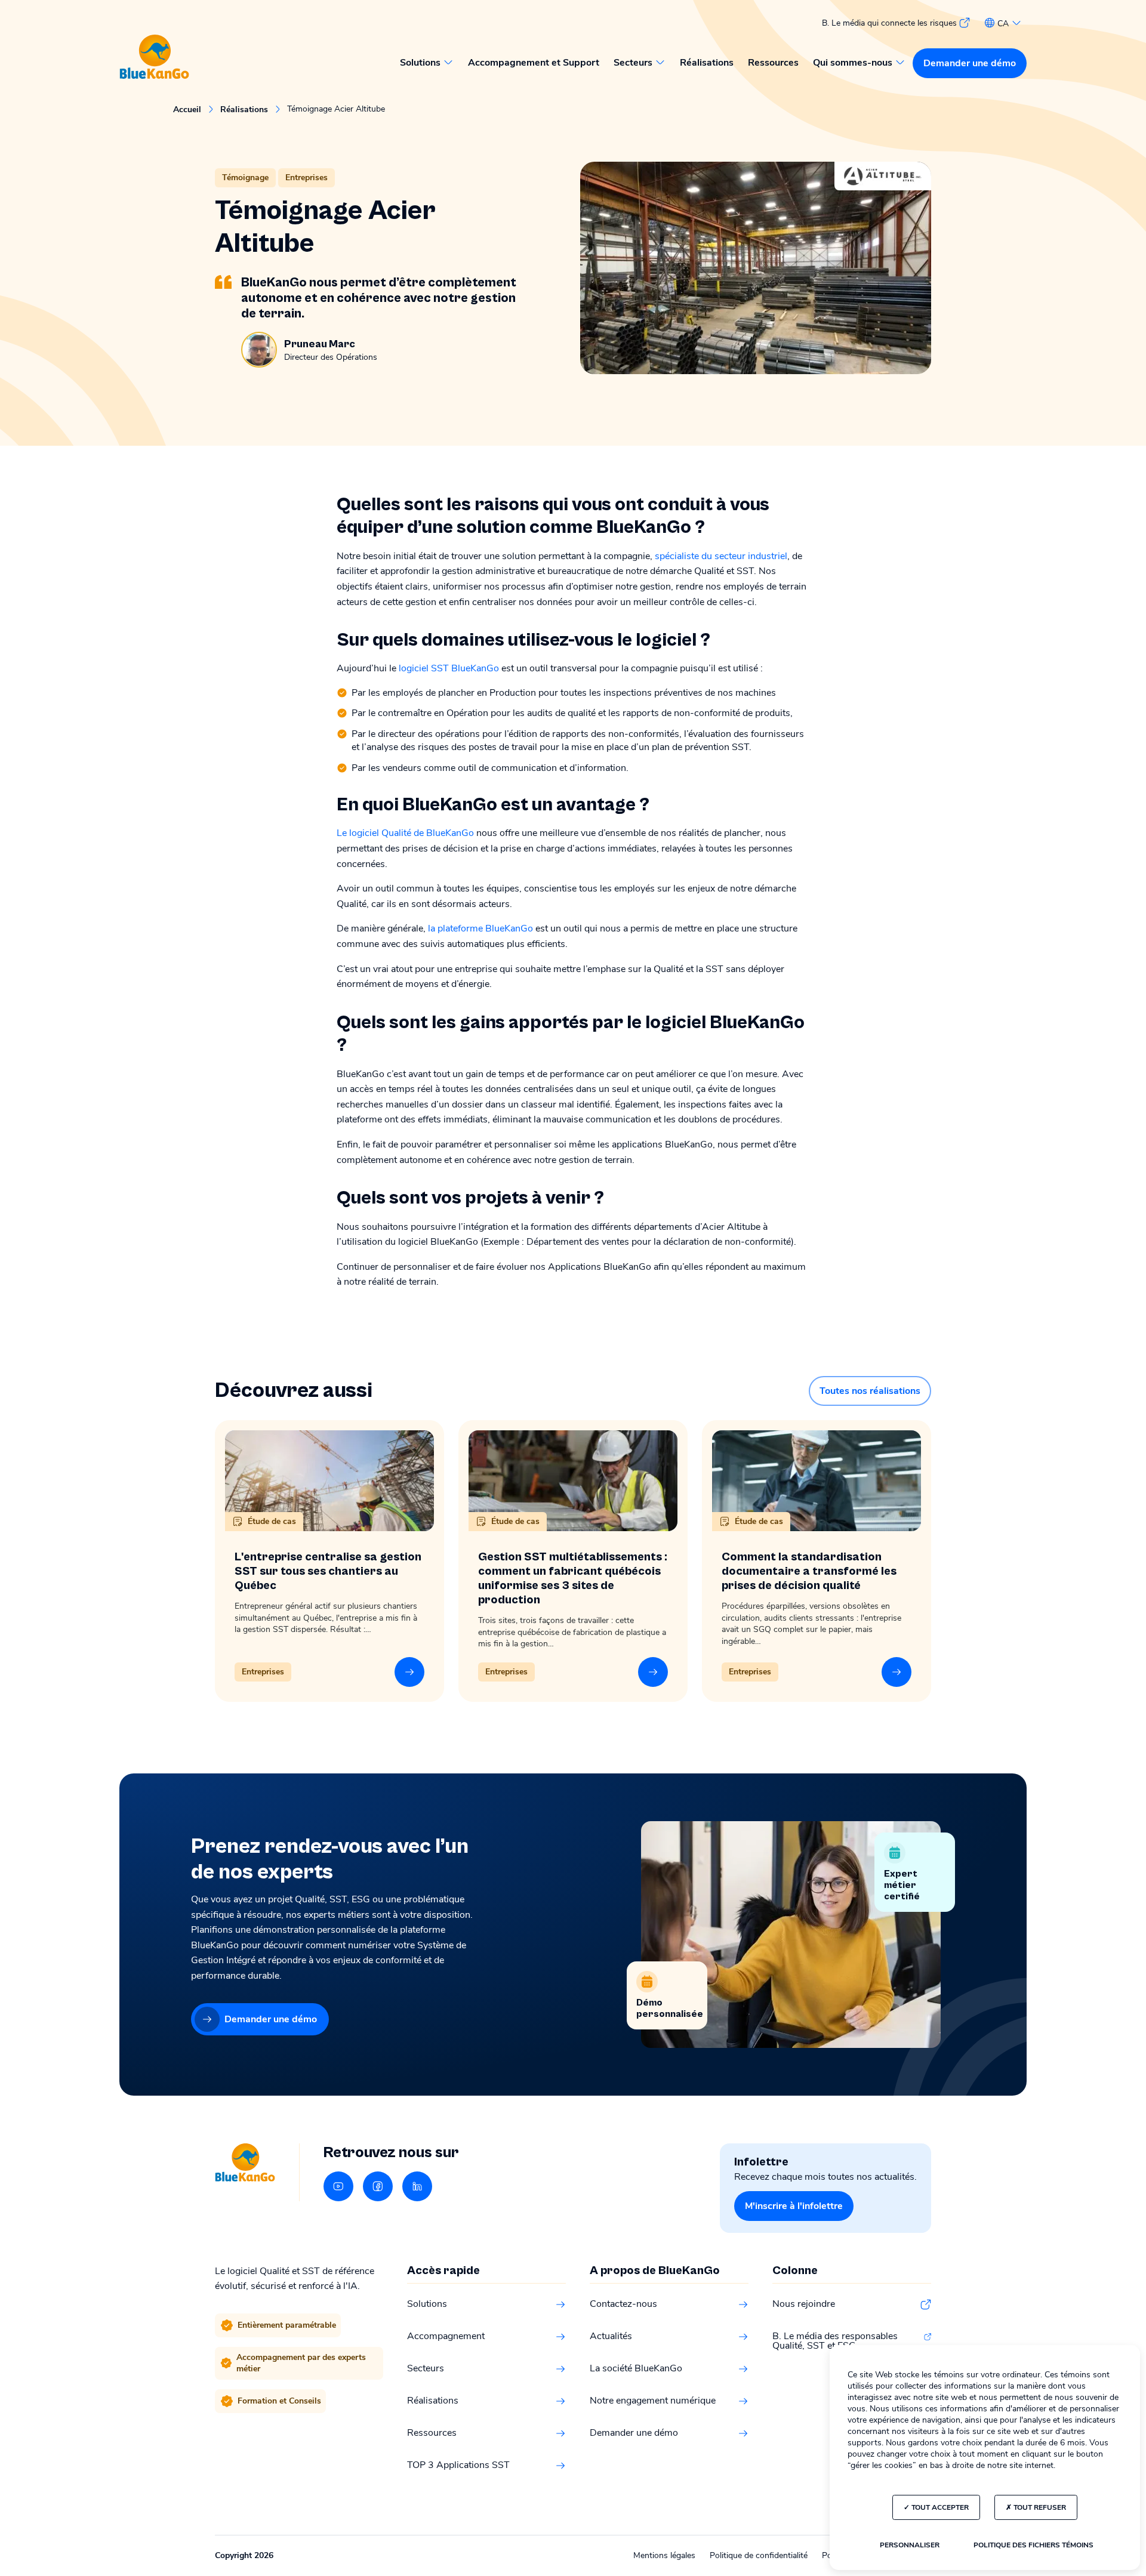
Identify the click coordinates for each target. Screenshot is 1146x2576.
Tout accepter (939, 2507)
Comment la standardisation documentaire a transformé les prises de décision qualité (809, 1571)
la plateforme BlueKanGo (480, 928)
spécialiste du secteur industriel (721, 556)
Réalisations (244, 110)
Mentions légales (664, 2555)
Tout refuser (1039, 2507)
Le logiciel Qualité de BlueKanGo (405, 833)
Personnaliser (910, 2545)
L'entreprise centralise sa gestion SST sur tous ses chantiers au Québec (328, 1571)
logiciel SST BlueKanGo (449, 668)
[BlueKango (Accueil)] (154, 58)
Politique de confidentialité (759, 2555)
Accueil (187, 110)
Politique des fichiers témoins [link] (1033, 2545)
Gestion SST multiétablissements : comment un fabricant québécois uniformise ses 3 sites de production (573, 1579)
